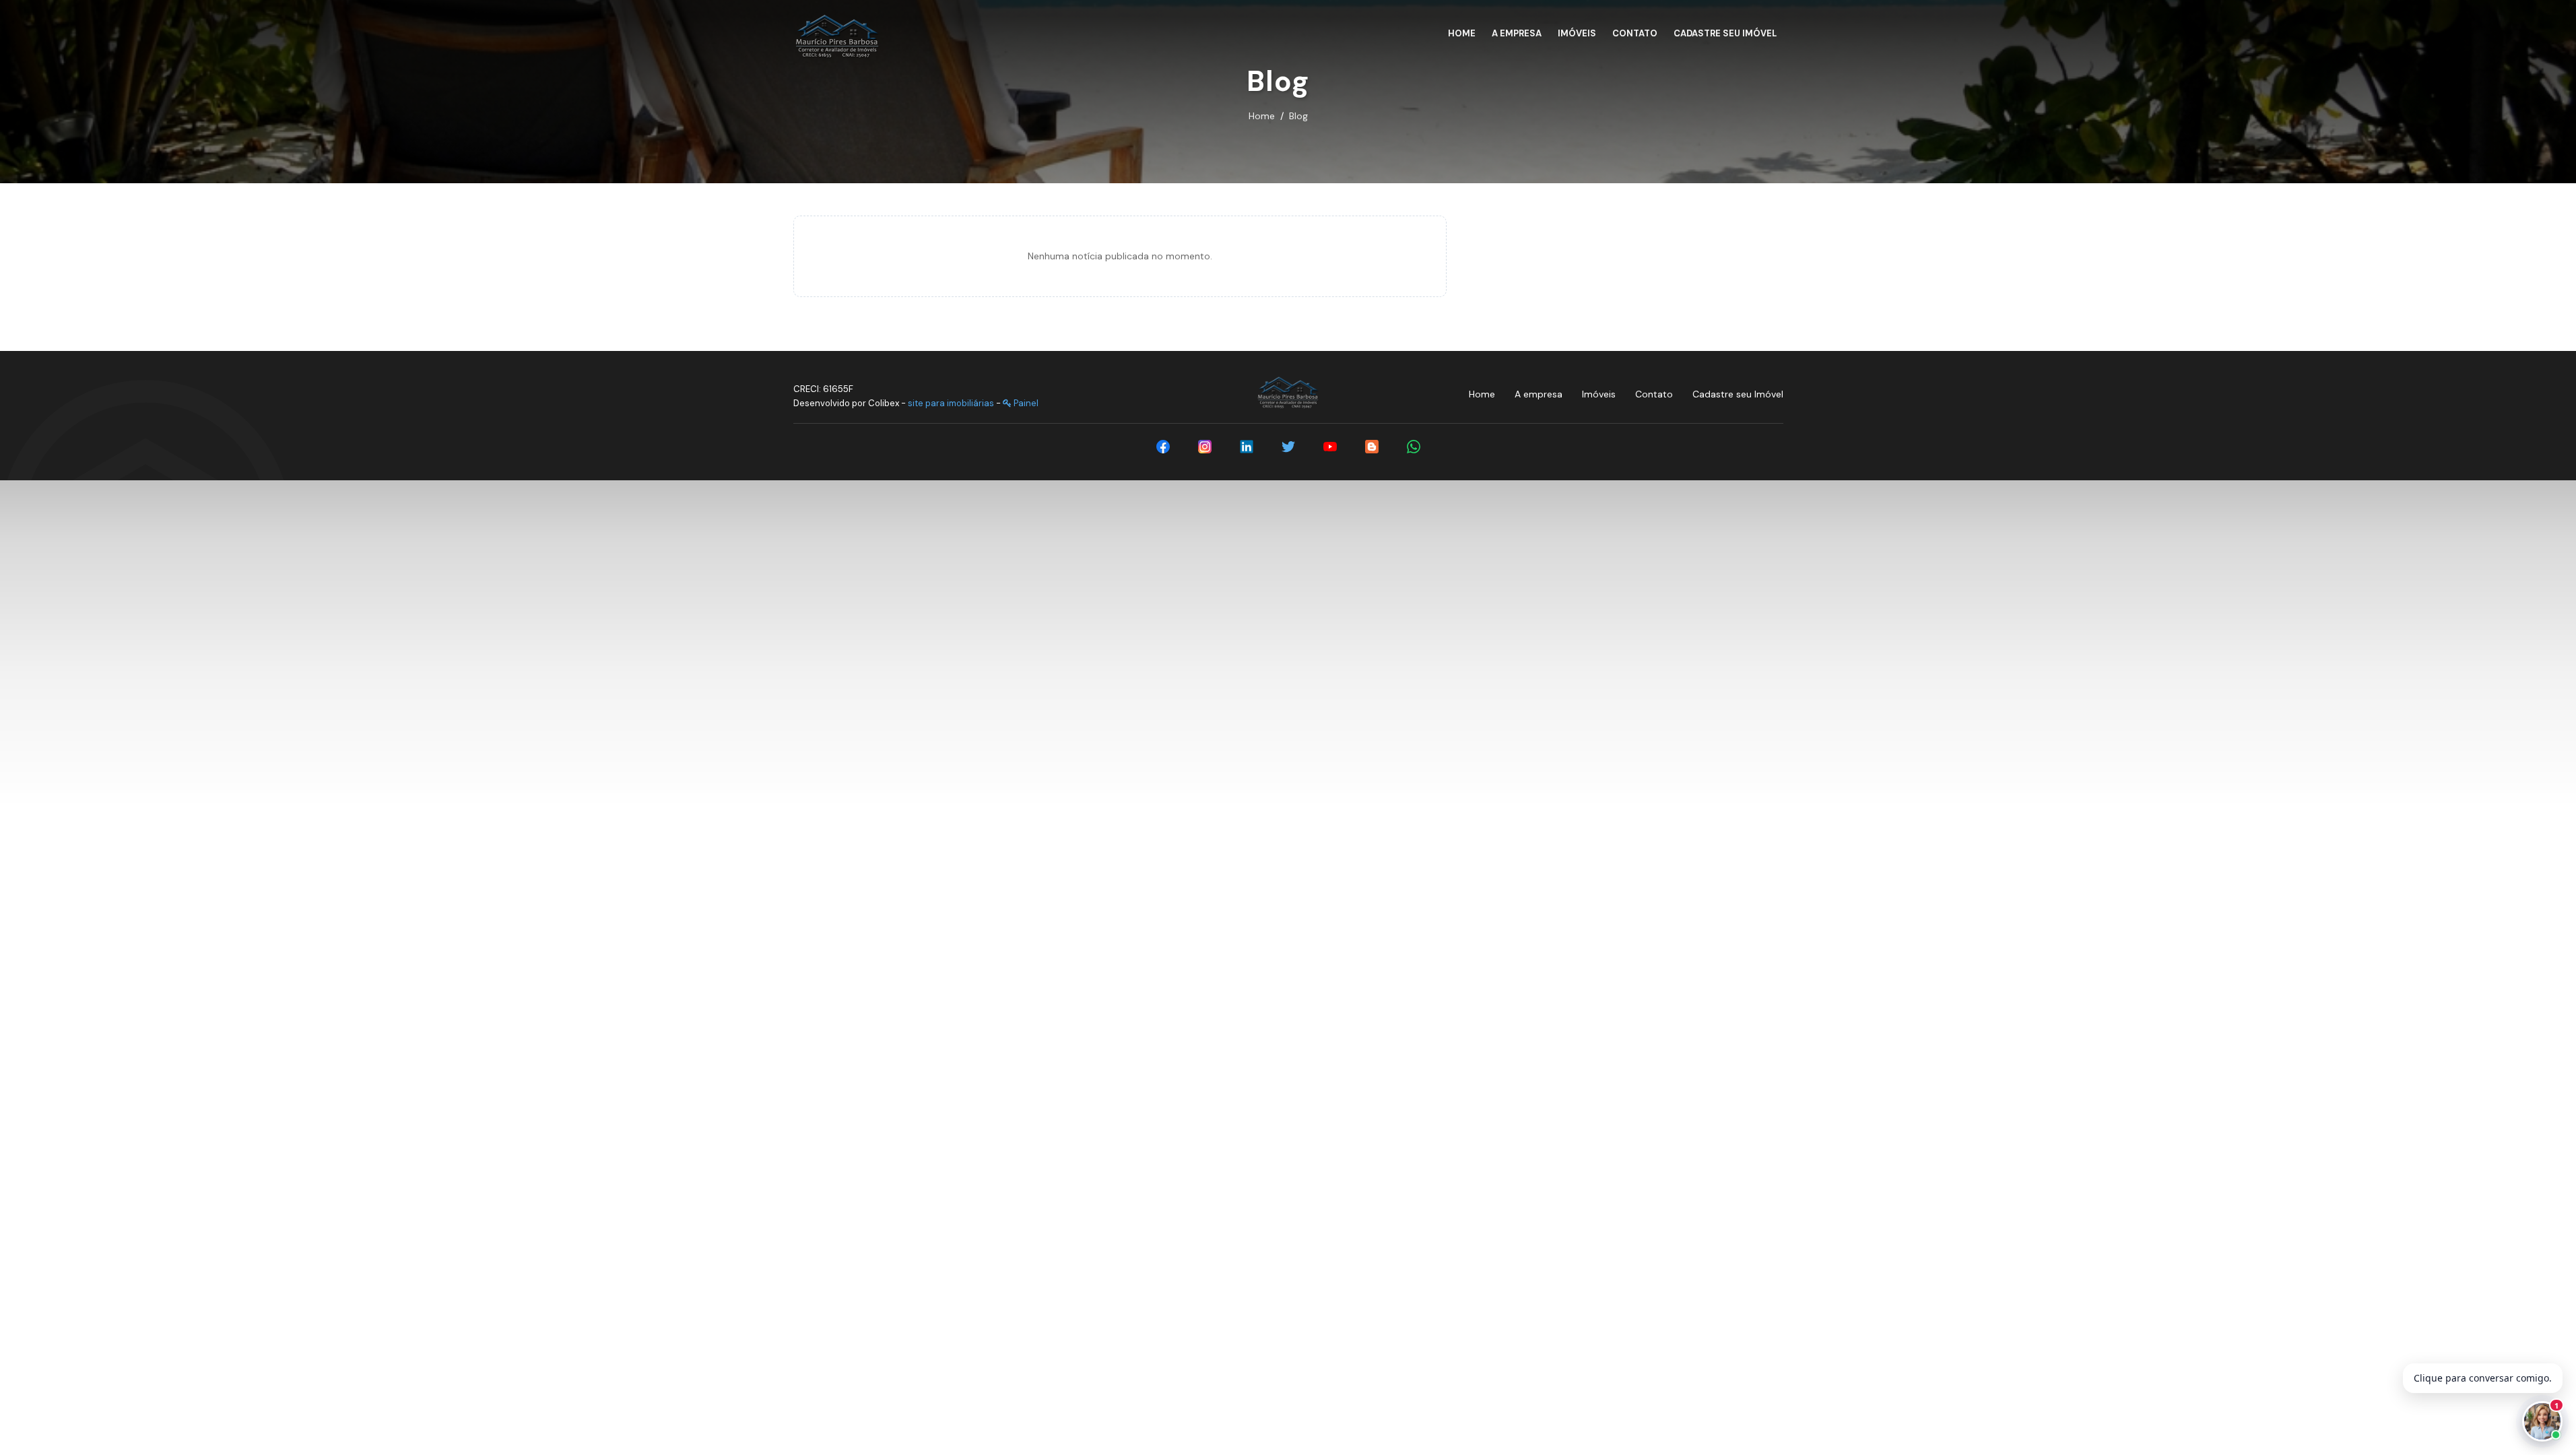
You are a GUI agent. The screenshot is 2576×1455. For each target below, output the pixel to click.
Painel (1025, 403)
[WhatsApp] (1414, 447)
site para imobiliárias (951, 403)
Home (1262, 116)
